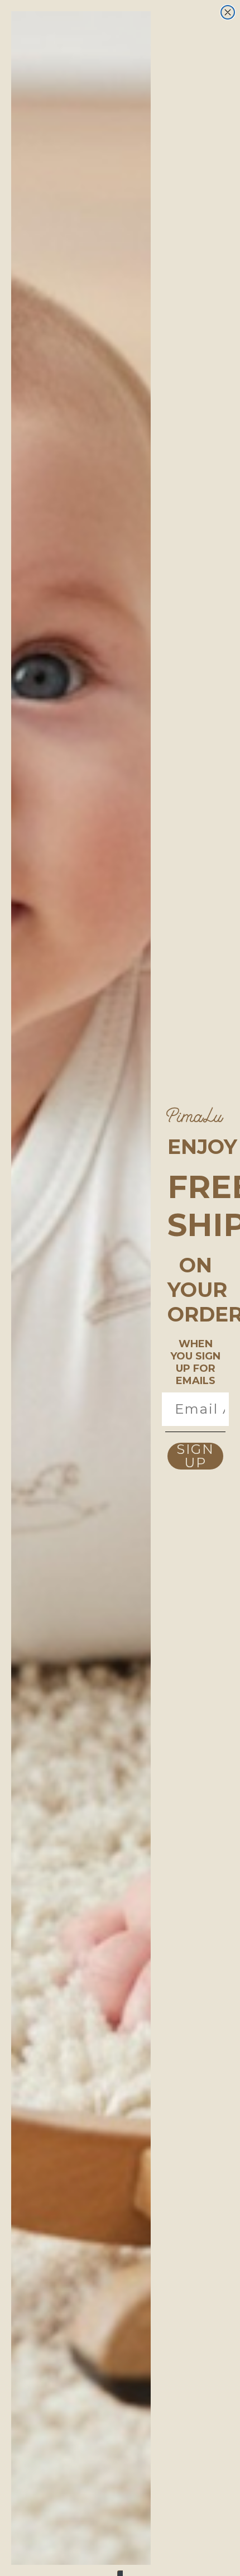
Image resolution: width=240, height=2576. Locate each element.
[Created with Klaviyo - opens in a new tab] (120, 2573)
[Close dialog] (228, 12)
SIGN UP (195, 1456)
